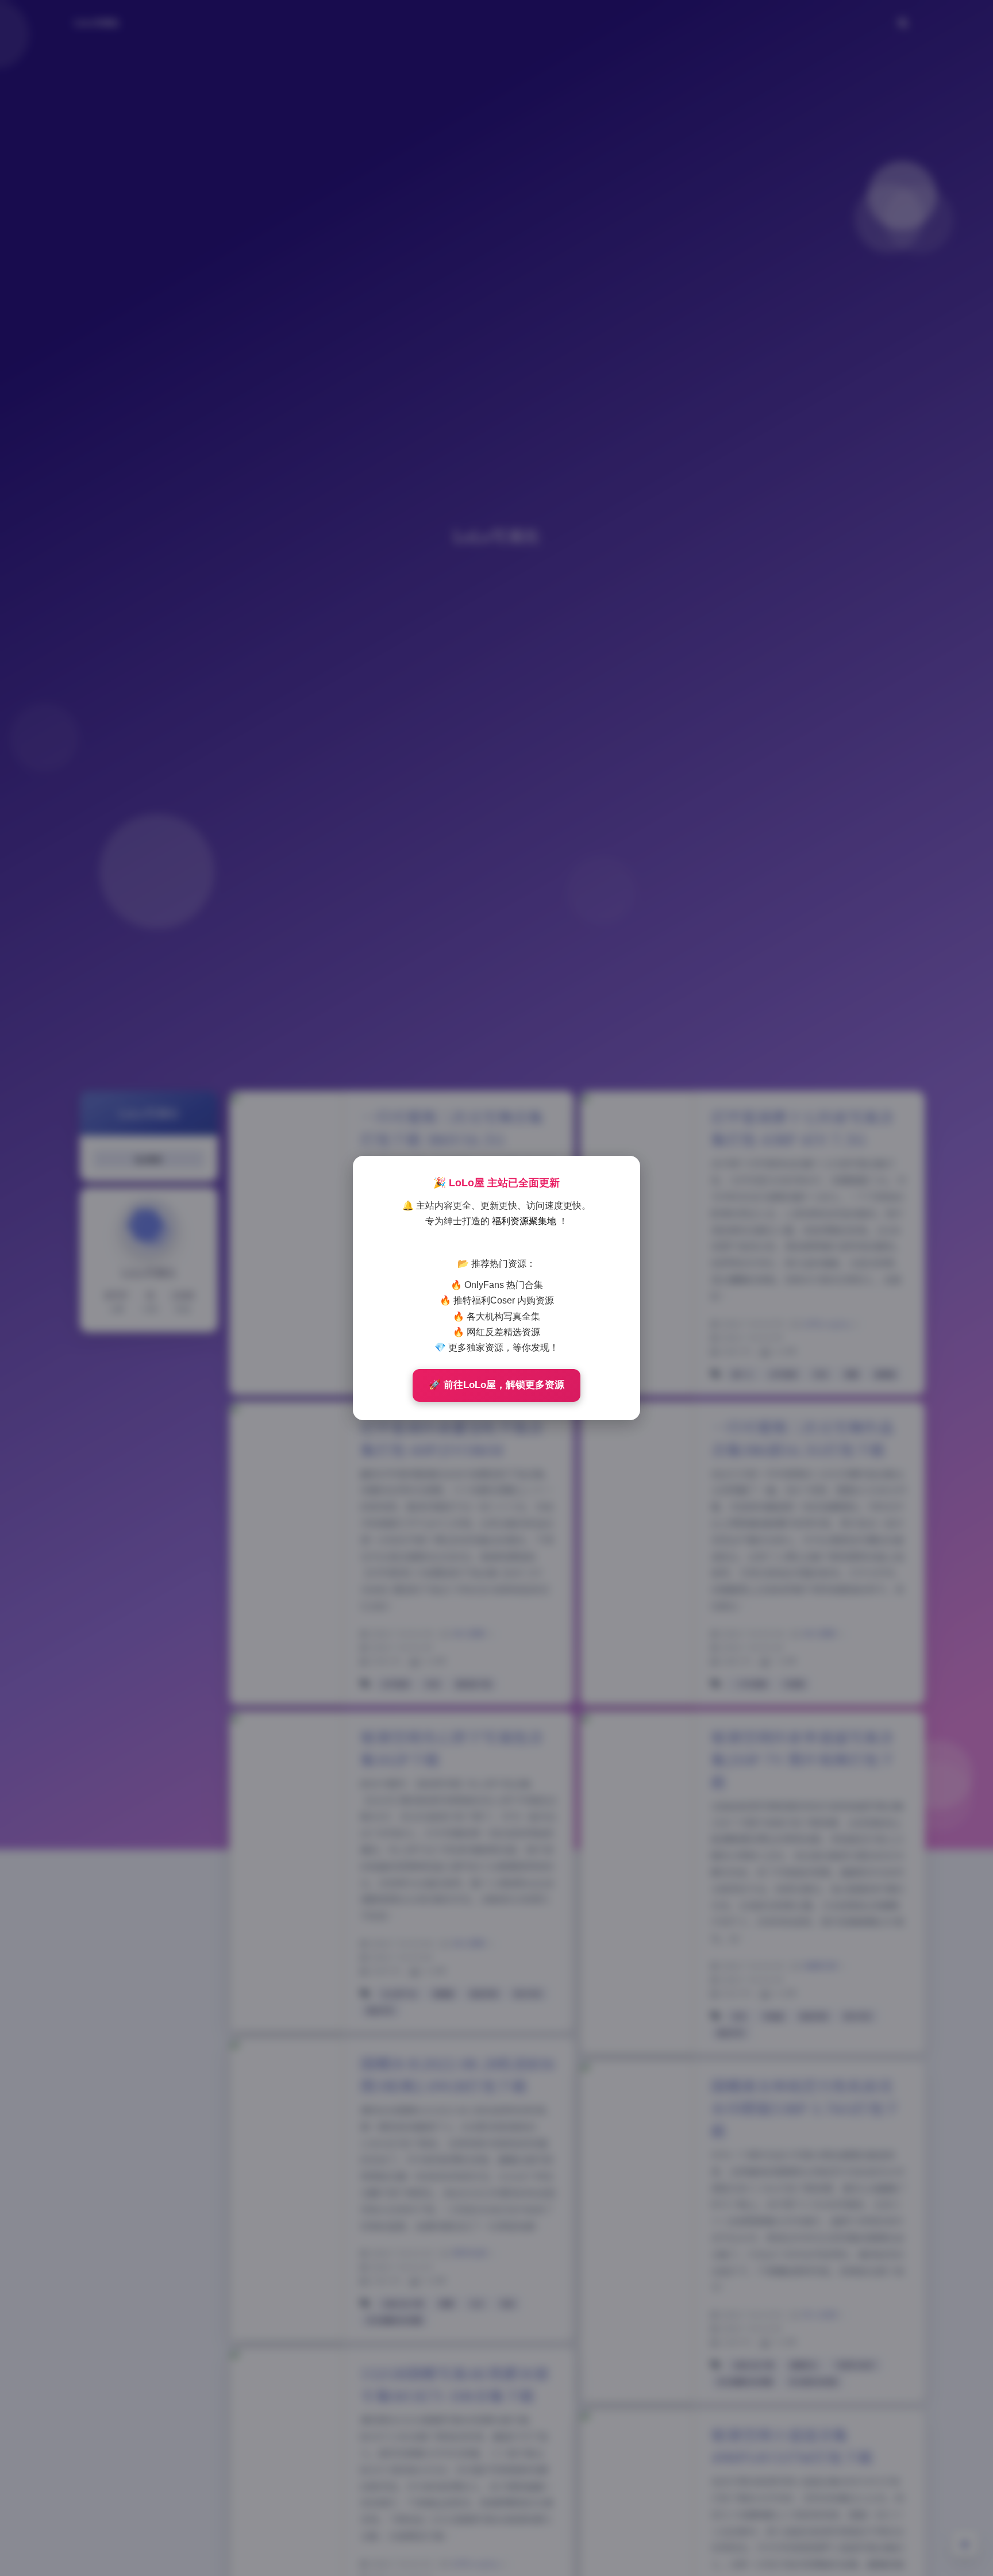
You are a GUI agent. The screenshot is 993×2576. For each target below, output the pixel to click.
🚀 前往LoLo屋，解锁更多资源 (496, 1385)
